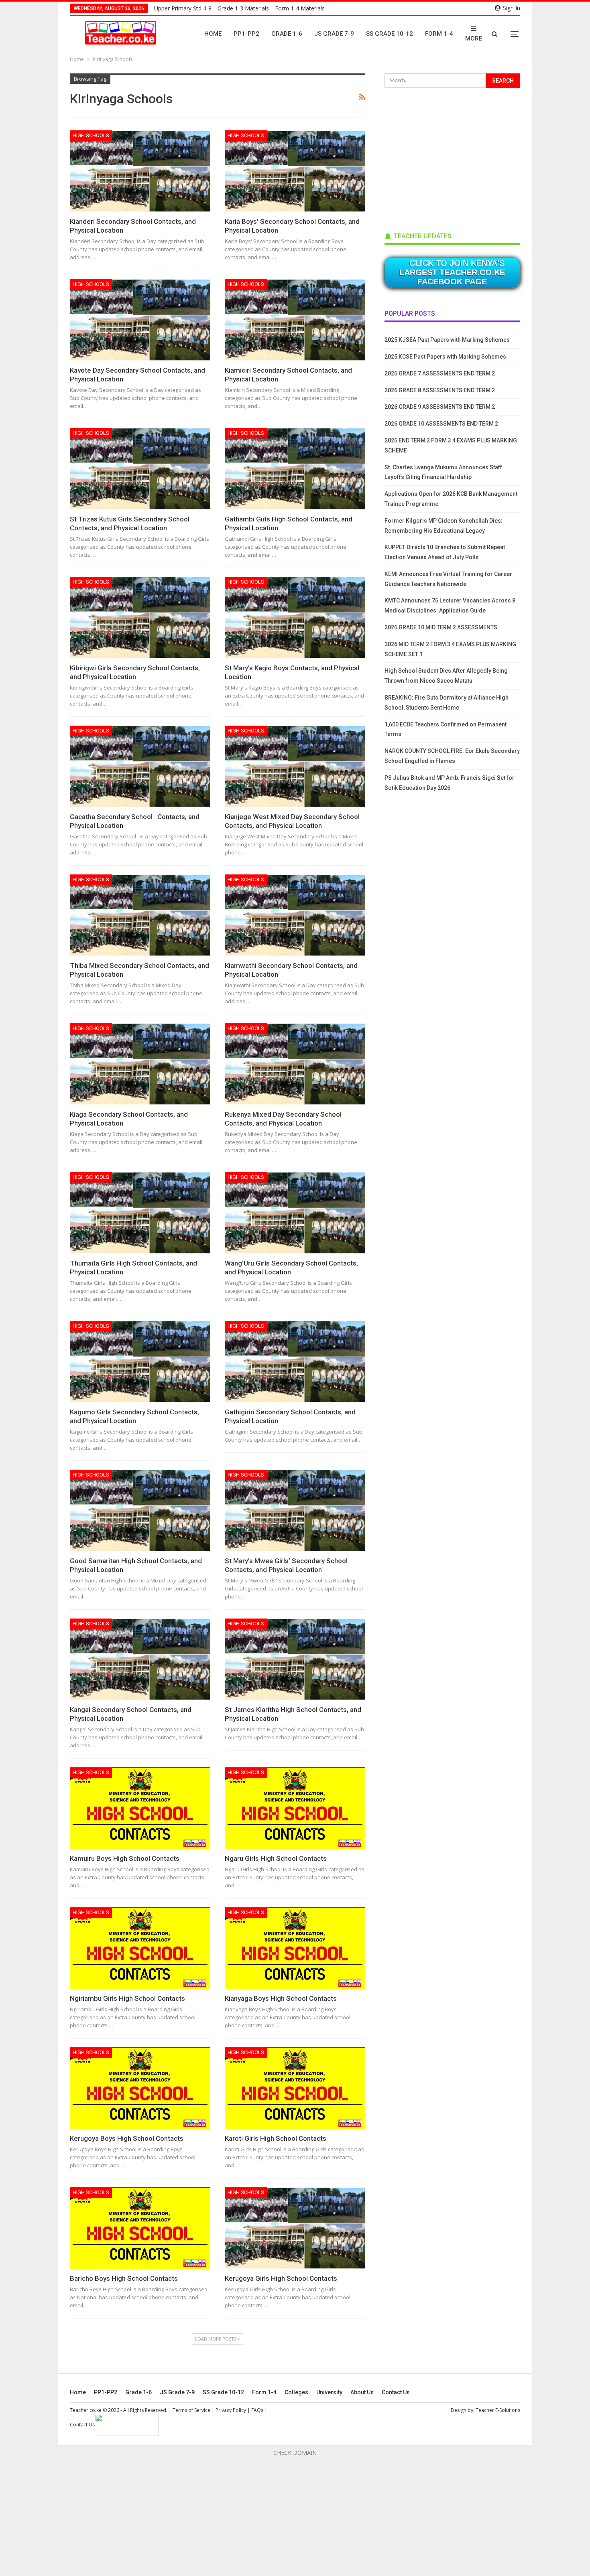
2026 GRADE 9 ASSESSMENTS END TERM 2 (440, 407)
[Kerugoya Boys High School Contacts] (140, 2088)
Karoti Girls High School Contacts (276, 2138)
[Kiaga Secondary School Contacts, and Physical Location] (140, 1064)
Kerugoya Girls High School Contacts (281, 2278)
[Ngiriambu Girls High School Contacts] (140, 1948)
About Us (362, 2392)
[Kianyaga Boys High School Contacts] (295, 1948)
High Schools (91, 135)
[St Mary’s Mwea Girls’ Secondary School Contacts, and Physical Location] (295, 1510)
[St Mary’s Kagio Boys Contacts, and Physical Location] (295, 618)
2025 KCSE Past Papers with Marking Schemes (445, 357)
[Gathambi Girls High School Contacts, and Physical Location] (295, 469)
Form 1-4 (439, 34)
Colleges (296, 2392)
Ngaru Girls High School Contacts (276, 1858)
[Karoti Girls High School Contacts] (295, 2088)
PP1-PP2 (246, 34)
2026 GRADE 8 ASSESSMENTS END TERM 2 (440, 390)
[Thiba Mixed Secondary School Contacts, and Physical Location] (140, 915)
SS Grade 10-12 (390, 34)
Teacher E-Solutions (498, 2410)
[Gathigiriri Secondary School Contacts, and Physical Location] (295, 1362)
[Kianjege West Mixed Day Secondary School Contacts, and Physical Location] (295, 766)
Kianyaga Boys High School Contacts (281, 1998)
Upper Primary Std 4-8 (183, 8)
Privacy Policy (231, 2410)
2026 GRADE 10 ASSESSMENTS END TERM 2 (441, 424)
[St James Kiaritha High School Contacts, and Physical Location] (295, 1659)
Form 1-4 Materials (300, 8)
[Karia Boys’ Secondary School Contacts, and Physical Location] (295, 171)
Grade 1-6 (287, 34)
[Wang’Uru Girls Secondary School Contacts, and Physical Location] (295, 1213)
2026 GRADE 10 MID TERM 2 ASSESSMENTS (441, 627)
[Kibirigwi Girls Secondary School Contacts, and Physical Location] (140, 618)
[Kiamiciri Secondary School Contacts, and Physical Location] (295, 320)
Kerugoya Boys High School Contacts (127, 2138)
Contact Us (396, 2392)
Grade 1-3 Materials (243, 8)
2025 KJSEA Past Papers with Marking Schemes (447, 340)
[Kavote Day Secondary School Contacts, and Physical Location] (140, 320)
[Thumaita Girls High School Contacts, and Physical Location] (140, 1213)
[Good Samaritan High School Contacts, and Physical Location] (140, 1510)
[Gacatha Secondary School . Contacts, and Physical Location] (140, 766)
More (474, 39)
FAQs (257, 2410)
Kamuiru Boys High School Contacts (125, 1858)
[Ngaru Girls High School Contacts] (295, 1808)
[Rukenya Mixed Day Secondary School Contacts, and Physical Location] (295, 1064)
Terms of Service (191, 2410)
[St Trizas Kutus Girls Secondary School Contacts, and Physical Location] (140, 469)
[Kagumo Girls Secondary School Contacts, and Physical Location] (140, 1362)
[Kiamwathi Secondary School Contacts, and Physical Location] (295, 915)
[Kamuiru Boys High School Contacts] (140, 1808)
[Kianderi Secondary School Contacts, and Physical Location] (140, 171)
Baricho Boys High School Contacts (124, 2278)
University (329, 2392)
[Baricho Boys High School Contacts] (140, 2228)
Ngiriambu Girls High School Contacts (127, 1998)
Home (213, 34)
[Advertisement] (445, 157)
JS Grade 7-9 (334, 34)
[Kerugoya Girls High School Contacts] (295, 2228)
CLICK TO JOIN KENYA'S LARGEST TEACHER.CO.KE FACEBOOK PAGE (452, 272)
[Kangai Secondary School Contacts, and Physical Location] (140, 1659)
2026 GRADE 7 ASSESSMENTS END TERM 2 (440, 373)
